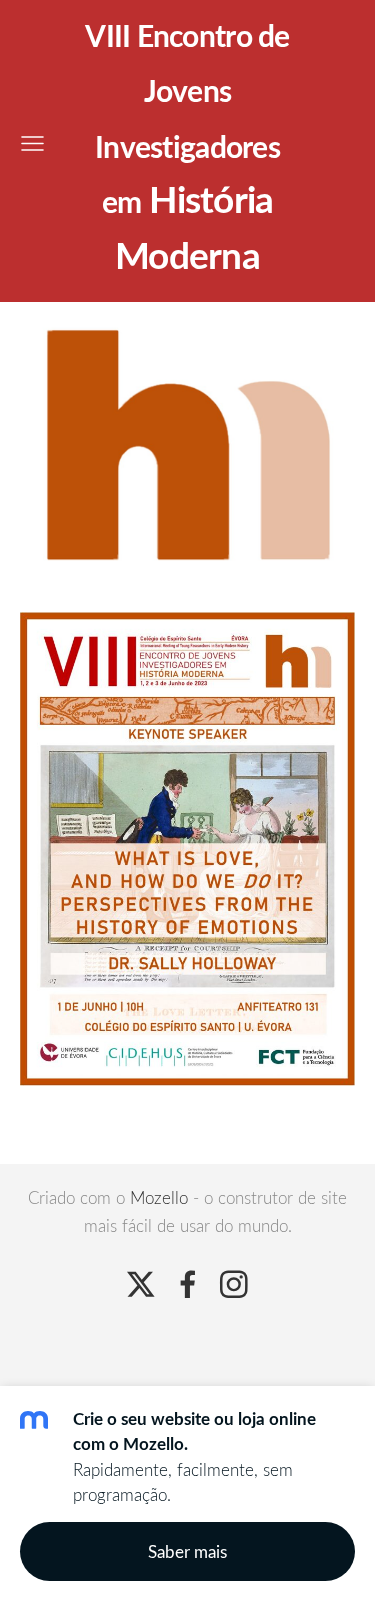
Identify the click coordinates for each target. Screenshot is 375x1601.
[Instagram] (234, 1284)
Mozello (159, 1197)
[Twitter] (141, 1284)
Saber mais (187, 1551)
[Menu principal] (32, 143)
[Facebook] (188, 1284)
